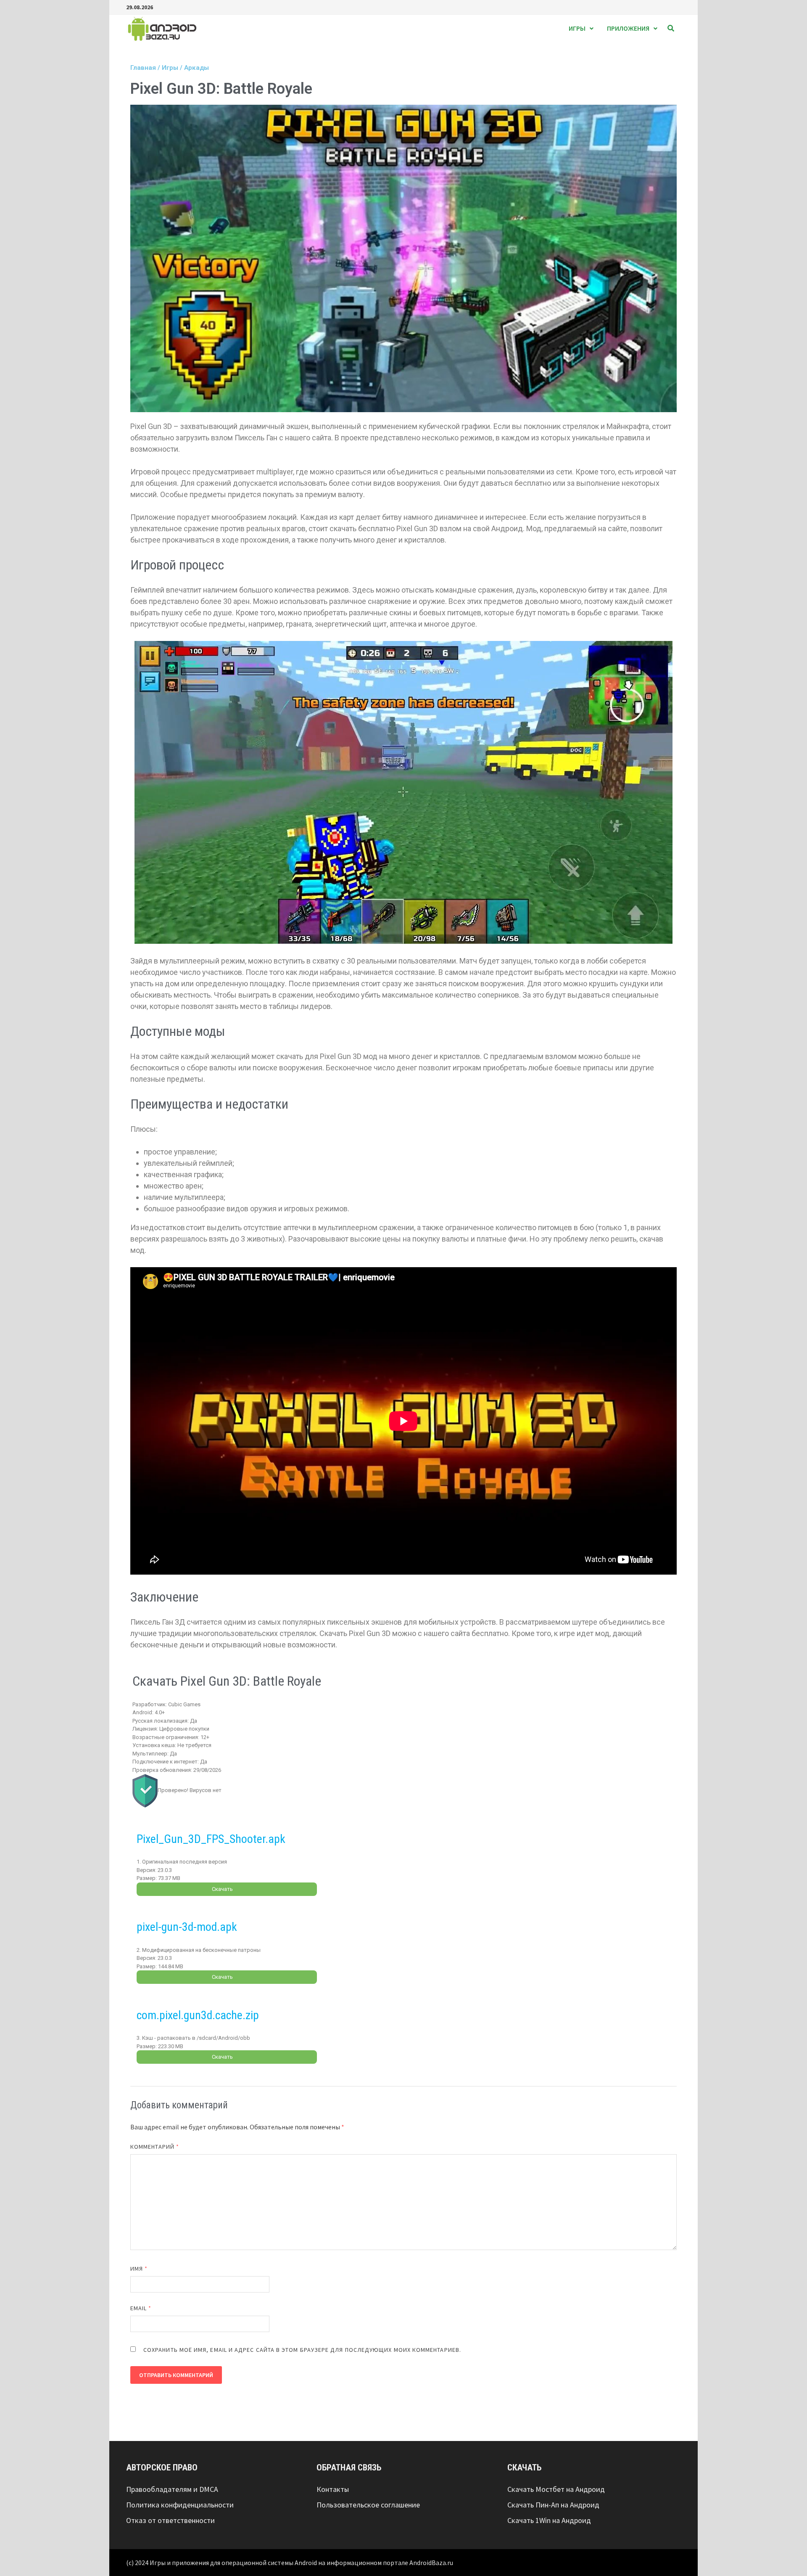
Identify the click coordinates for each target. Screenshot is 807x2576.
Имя (139, 2269)
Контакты (333, 2489)
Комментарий (155, 2147)
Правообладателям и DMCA (172, 2489)
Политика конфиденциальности (180, 2505)
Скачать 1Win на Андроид (549, 2520)
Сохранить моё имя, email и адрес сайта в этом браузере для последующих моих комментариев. (302, 2350)
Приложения (628, 28)
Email (141, 2308)
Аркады (196, 68)
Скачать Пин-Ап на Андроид (553, 2505)
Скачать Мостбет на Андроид (556, 2489)
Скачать (222, 1889)
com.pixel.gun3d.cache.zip (198, 2015)
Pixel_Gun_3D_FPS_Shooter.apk (211, 1839)
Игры (577, 28)
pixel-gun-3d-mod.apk (187, 1927)
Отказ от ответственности (170, 2520)
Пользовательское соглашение (368, 2505)
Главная (143, 68)
